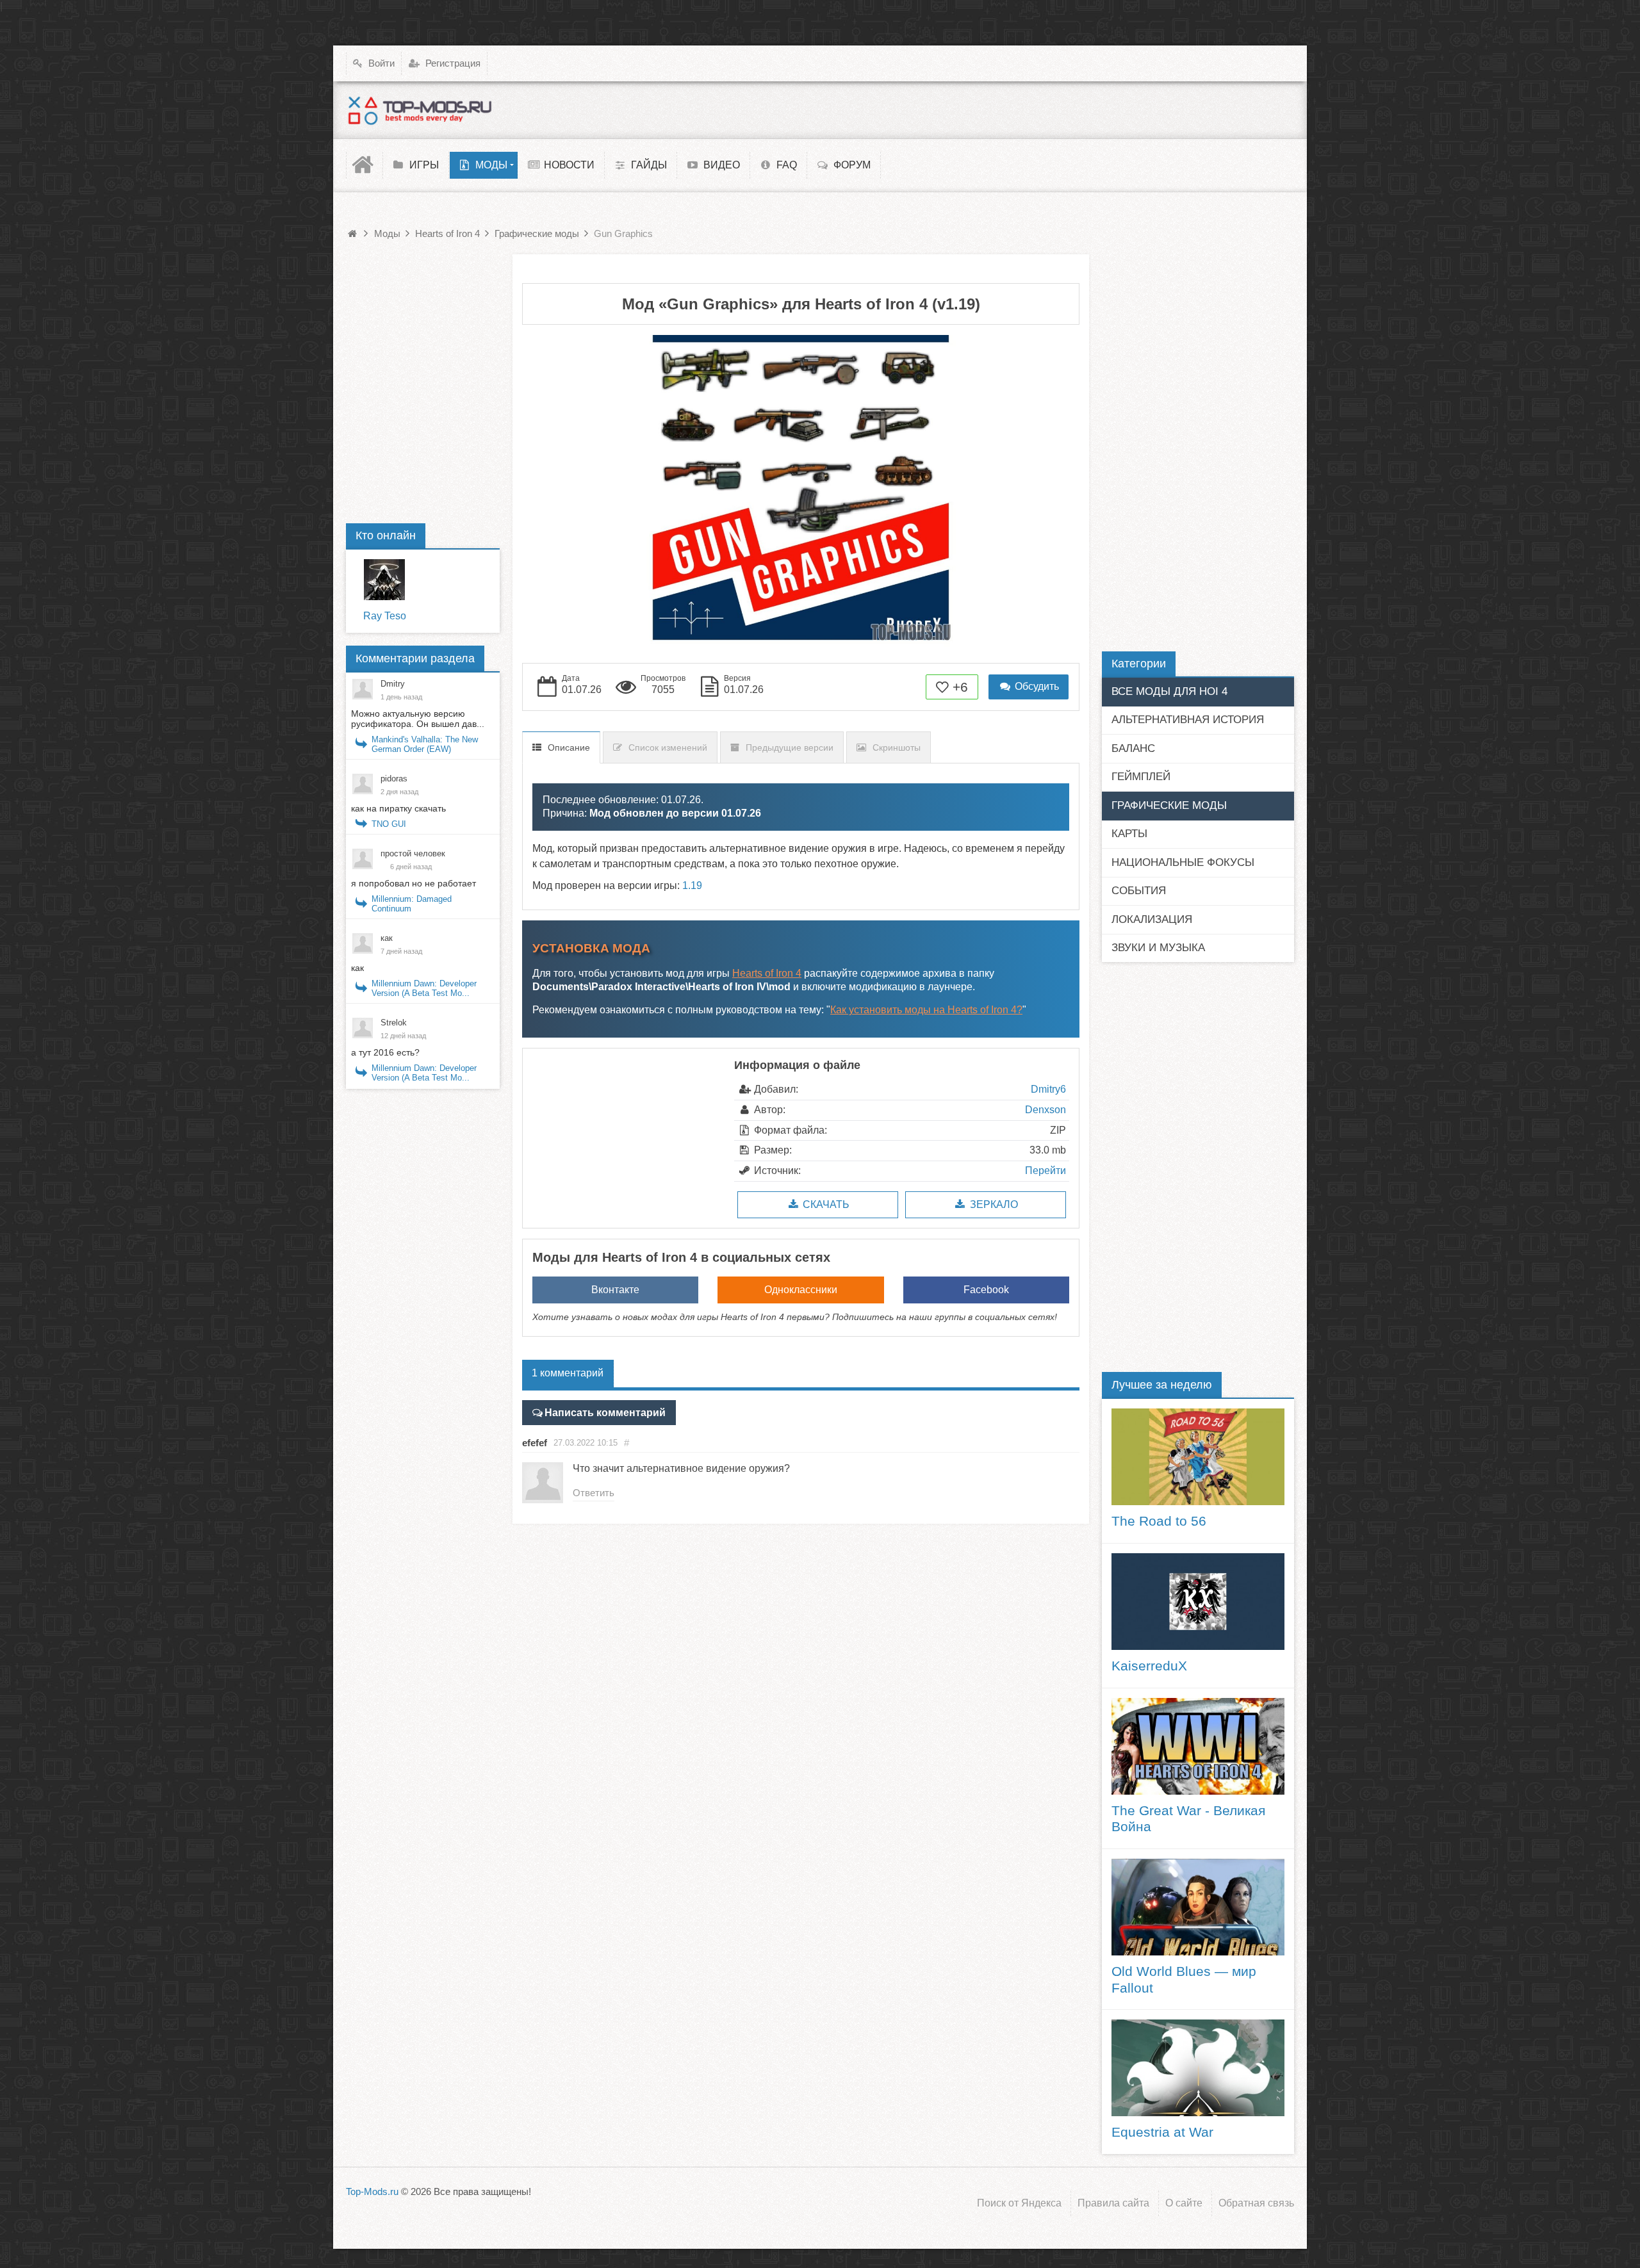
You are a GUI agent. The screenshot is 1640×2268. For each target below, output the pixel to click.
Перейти (1045, 1171)
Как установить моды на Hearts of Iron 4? (926, 1010)
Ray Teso (385, 616)
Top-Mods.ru (372, 2191)
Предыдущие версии (790, 747)
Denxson (1045, 1110)
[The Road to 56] (1198, 1457)
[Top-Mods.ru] (420, 110)
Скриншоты (897, 747)
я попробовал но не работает (414, 883)
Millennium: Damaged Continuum (412, 904)
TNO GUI (389, 824)
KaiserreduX (1149, 1666)
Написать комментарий (605, 1413)
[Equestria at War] (1198, 2068)
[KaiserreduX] (1198, 1602)
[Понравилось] (943, 687)
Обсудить (1036, 686)
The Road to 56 (1159, 1521)
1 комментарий (568, 1373)
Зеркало (993, 1204)
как (357, 968)
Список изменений (668, 747)
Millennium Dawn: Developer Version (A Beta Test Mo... (424, 988)
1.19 (692, 885)
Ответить (594, 1493)
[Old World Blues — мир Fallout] (1198, 1907)
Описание (569, 747)
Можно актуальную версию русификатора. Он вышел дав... (418, 719)
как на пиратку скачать (398, 808)
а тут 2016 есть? (385, 1052)
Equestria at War (1162, 2132)
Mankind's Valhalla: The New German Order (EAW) (425, 744)
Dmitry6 (1048, 1089)
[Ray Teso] (384, 580)
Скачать (825, 1204)
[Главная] (365, 165)
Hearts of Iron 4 (767, 973)
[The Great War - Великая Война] (1198, 1746)
